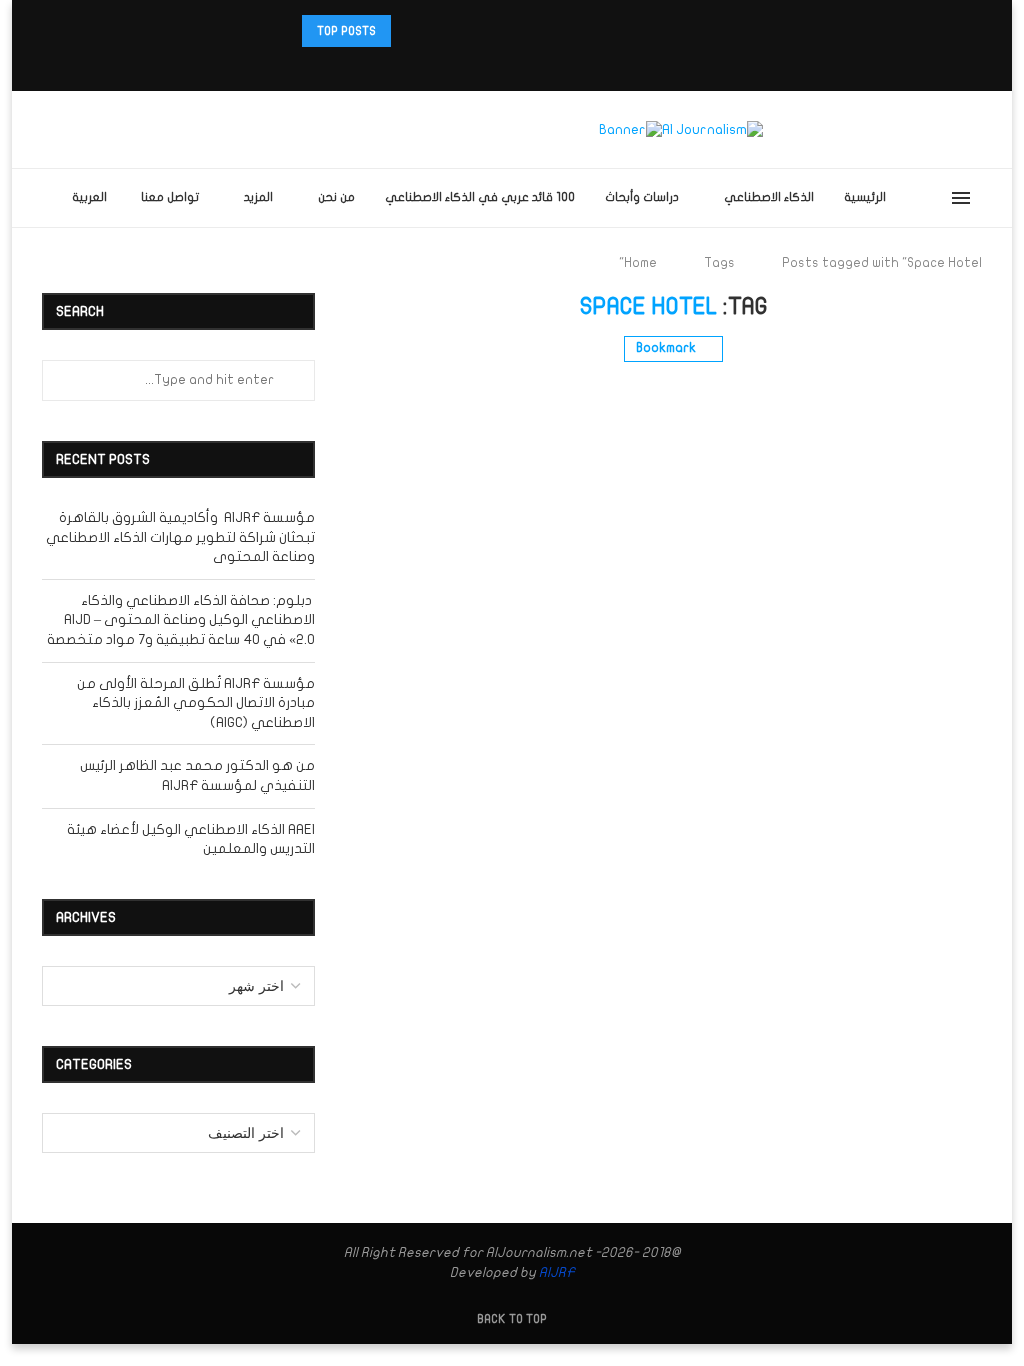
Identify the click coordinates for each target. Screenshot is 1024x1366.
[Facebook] (577, 64)
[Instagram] (538, 64)
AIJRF (557, 1272)
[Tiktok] (460, 64)
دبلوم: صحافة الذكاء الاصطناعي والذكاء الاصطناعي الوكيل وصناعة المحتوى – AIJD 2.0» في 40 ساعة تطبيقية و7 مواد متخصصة (181, 620)
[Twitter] (564, 64)
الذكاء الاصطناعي (769, 197)
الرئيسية (865, 197)
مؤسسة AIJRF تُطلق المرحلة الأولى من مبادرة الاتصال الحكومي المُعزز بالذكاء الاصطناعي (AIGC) (196, 703)
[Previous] (435, 31)
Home (640, 263)
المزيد (258, 197)
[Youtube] (486, 64)
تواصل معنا (170, 197)
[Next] (410, 31)
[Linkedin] (512, 64)
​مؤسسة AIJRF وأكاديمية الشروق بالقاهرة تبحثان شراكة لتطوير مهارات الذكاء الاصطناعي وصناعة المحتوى (180, 537)
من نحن (336, 197)
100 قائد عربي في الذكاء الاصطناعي (480, 197)
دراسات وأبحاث (642, 197)
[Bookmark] (911, 198)
